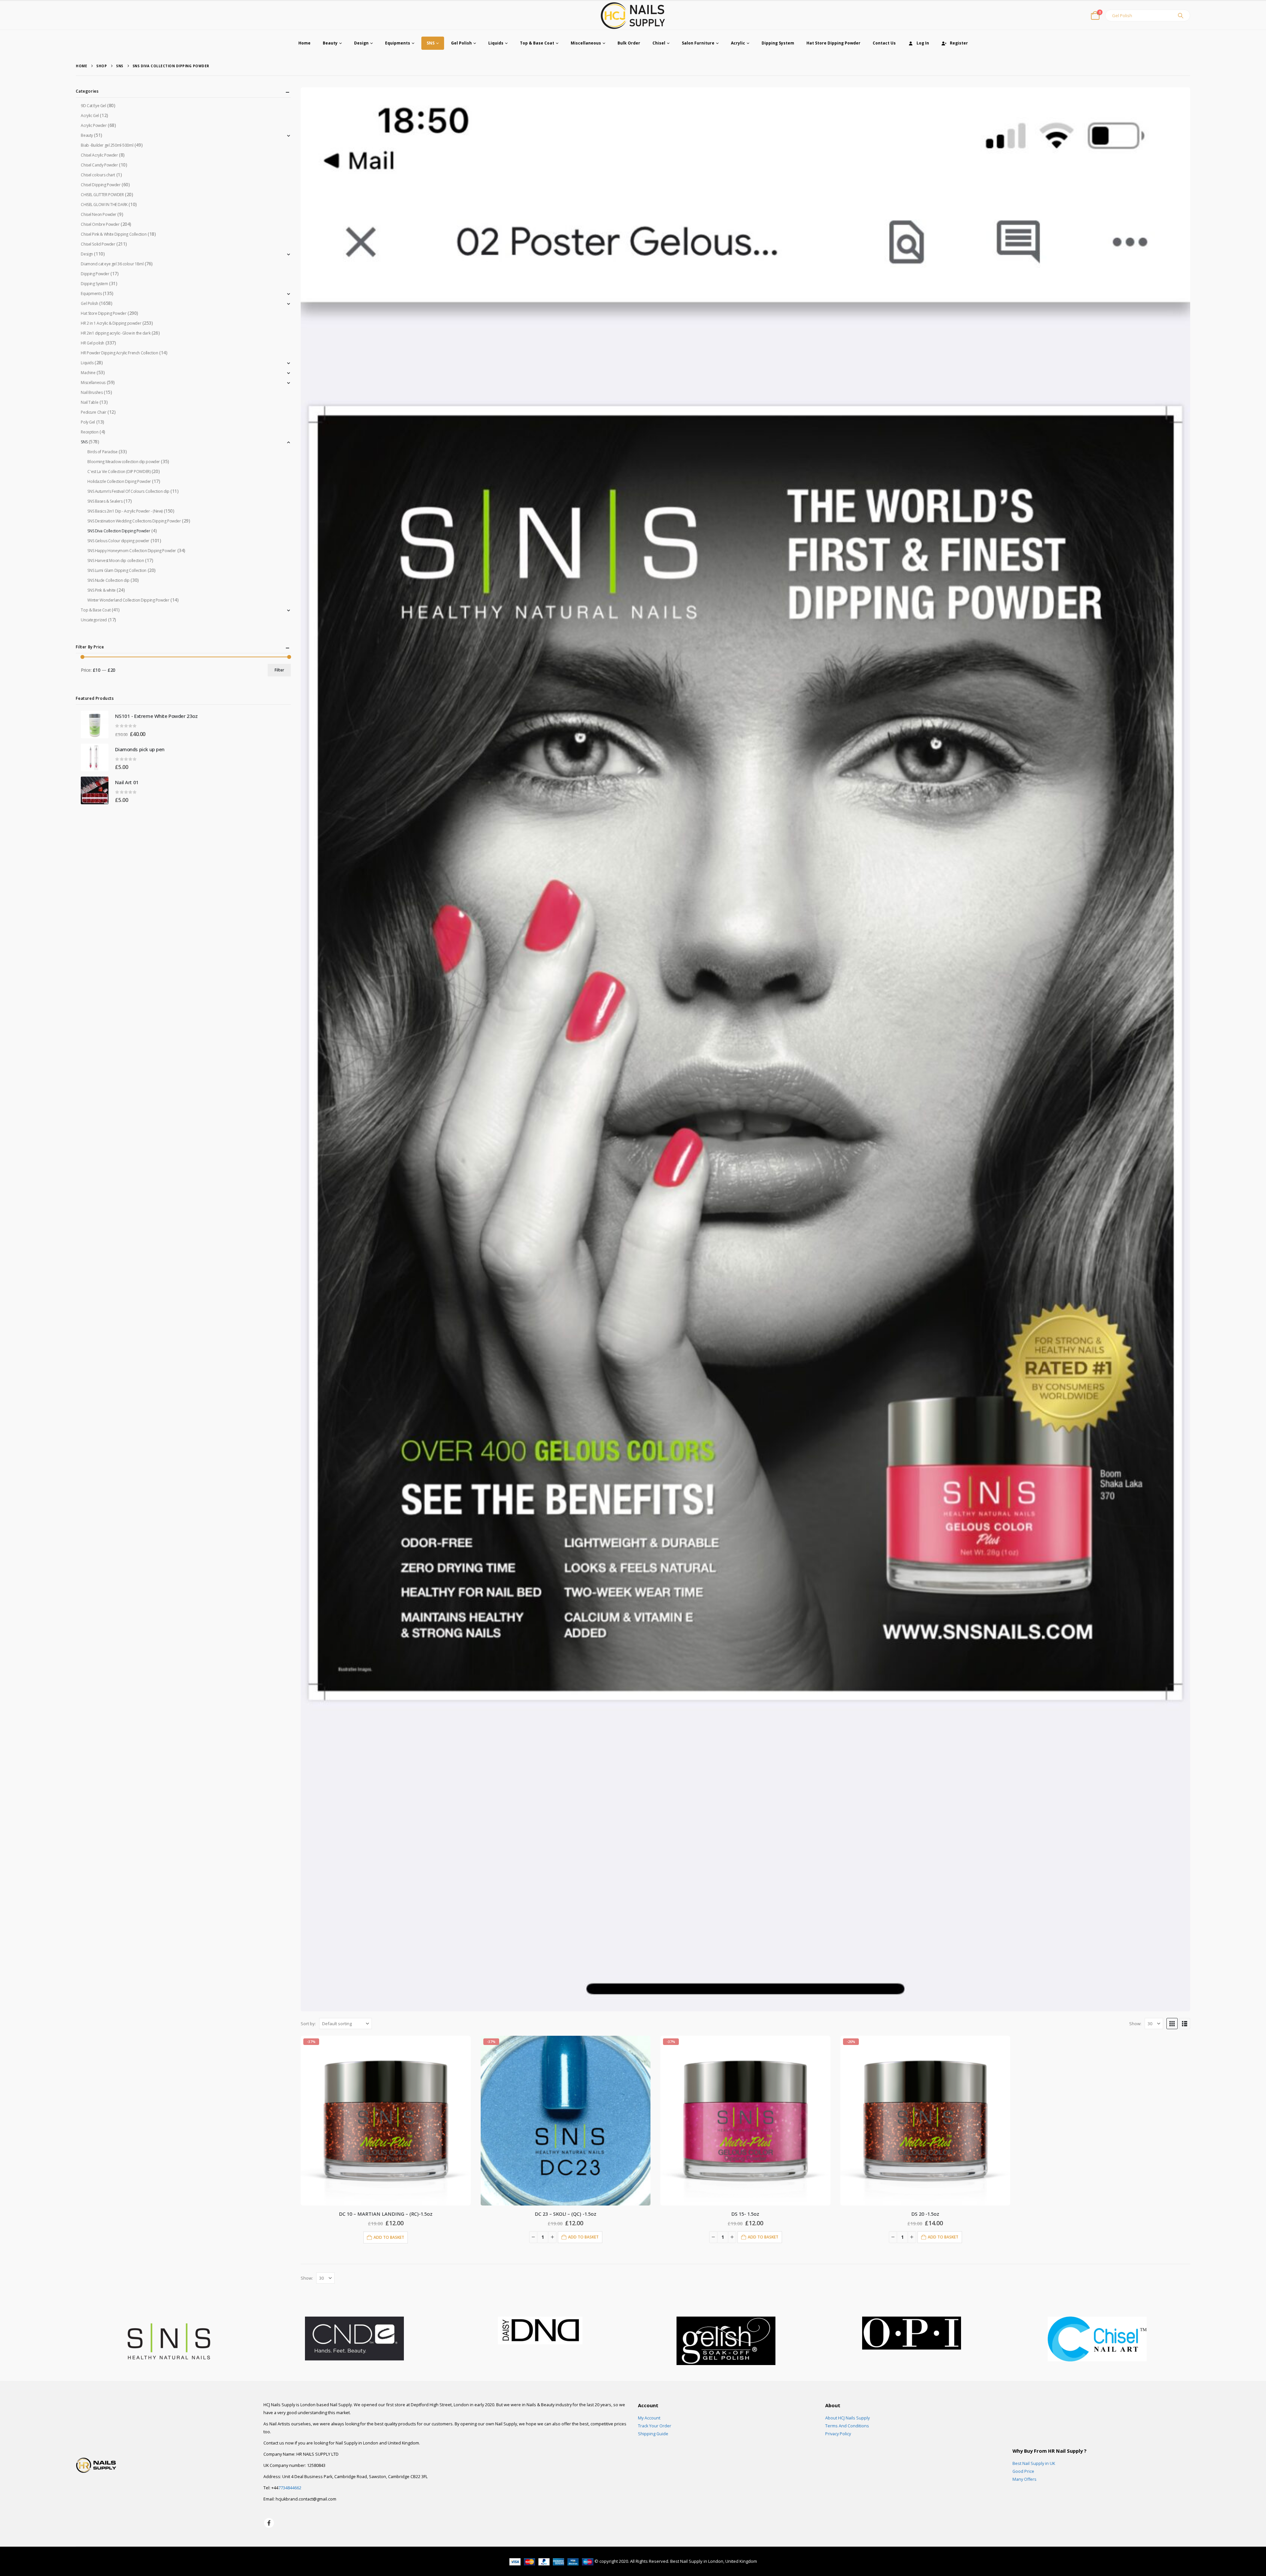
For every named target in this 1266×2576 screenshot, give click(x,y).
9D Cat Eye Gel (93, 106)
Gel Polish (461, 43)
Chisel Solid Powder (98, 244)
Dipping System (778, 43)
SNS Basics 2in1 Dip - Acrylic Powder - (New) (125, 511)
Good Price (1023, 2471)
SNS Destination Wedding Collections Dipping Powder (134, 521)
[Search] (1181, 15)
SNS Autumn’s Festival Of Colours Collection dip (128, 491)
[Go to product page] (95, 725)
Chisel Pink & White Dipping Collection (114, 234)
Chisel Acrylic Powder (99, 155)
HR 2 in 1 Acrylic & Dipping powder (111, 323)
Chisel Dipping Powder (101, 185)
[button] (1172, 2024)
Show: (1135, 2024)
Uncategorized (94, 620)
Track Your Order (655, 2426)
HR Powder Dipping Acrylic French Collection (119, 353)
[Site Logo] (633, 15)
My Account (649, 2418)
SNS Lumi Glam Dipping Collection (117, 570)
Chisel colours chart (98, 175)
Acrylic (738, 43)
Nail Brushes (92, 392)
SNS (431, 43)
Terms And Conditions (847, 2426)
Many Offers (1025, 2479)
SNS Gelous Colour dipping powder (118, 541)
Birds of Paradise (102, 452)
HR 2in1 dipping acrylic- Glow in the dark (116, 333)
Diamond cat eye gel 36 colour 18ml (112, 264)
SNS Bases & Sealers (105, 501)
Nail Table (90, 402)
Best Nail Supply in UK (1034, 2463)
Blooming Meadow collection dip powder (123, 462)
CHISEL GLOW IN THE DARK (104, 205)
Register (959, 43)
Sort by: (308, 2024)
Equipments (398, 43)
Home (304, 43)
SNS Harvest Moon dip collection (116, 561)
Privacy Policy (838, 2434)
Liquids (496, 43)
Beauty (330, 43)
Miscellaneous (586, 43)
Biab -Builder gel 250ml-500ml (107, 145)
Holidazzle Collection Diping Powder (119, 481)
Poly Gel (88, 422)
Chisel (659, 43)
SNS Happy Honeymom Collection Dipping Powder (132, 551)
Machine (88, 373)
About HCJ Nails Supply (847, 2418)
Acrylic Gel (90, 116)
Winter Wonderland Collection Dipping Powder (128, 600)
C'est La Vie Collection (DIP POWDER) (119, 472)
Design (361, 43)
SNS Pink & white (101, 590)
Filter (279, 670)
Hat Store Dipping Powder (833, 43)
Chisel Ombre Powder (100, 224)
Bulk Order (629, 43)
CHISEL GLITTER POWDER (102, 195)
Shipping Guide (653, 2434)
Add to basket (389, 2237)
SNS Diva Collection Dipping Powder (119, 531)
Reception (90, 432)
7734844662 (290, 2488)
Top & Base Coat (537, 43)
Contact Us (884, 43)
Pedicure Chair (93, 412)
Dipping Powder (95, 274)
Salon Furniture (698, 43)
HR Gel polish (92, 343)
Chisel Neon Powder (98, 214)
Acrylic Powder (94, 125)
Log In (923, 43)
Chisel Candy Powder (99, 165)
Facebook (269, 2523)
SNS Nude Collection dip (108, 580)
